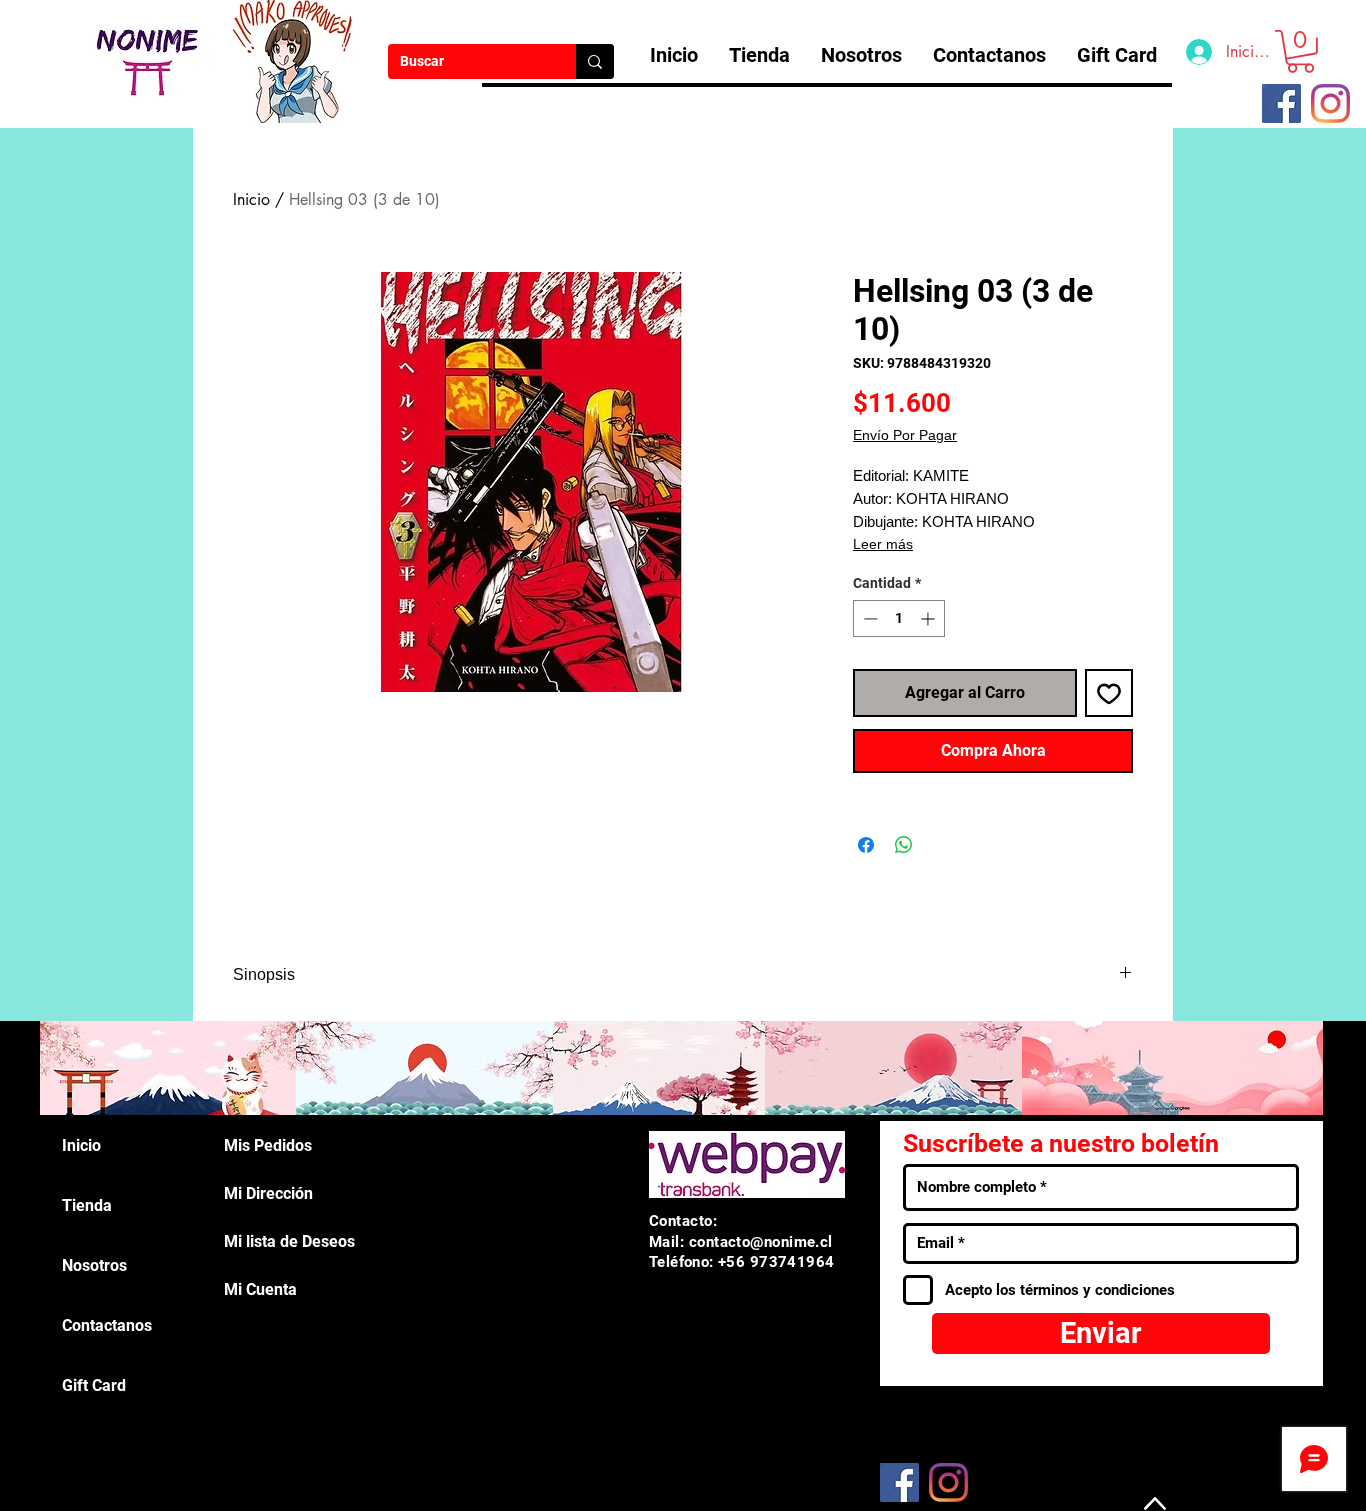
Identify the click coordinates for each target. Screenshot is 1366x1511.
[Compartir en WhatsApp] (904, 845)
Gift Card (94, 1385)
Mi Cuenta (260, 1289)
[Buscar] (595, 61)
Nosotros (94, 1265)
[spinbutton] (899, 618)
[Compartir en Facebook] (866, 845)
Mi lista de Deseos (289, 1241)
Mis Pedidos (268, 1145)
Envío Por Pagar (905, 435)
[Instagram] (1330, 103)
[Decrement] (868, 618)
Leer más (883, 544)
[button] (1300, 51)
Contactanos (107, 1325)
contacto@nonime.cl (761, 1242)
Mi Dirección (268, 1193)
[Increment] (929, 618)
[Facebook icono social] (1281, 103)
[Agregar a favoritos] (1109, 693)
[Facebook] (899, 1482)
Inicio (251, 199)
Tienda (87, 1205)
